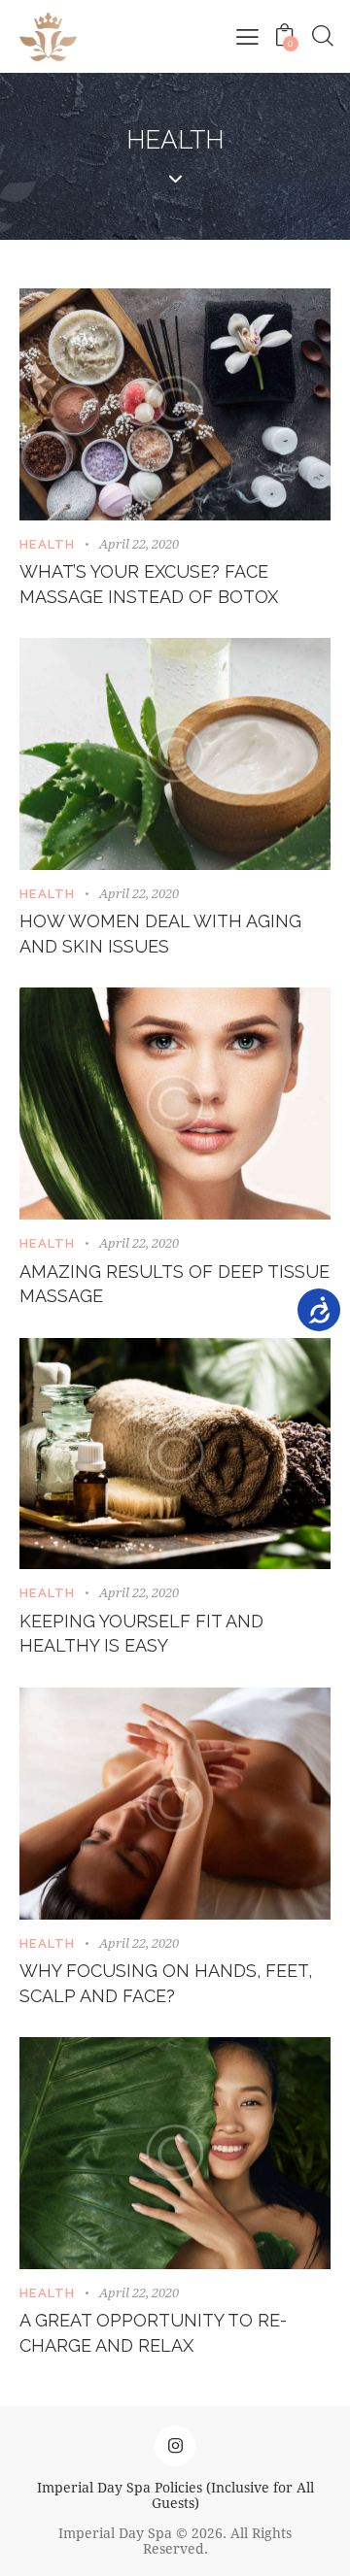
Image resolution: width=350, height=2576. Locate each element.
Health (48, 544)
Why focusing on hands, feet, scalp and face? (166, 1983)
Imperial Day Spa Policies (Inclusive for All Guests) (175, 2495)
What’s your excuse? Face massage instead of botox (149, 584)
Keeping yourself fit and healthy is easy (141, 1634)
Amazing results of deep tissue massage (175, 1284)
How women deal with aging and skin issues (160, 934)
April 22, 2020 (139, 544)
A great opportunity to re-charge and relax (153, 2333)
